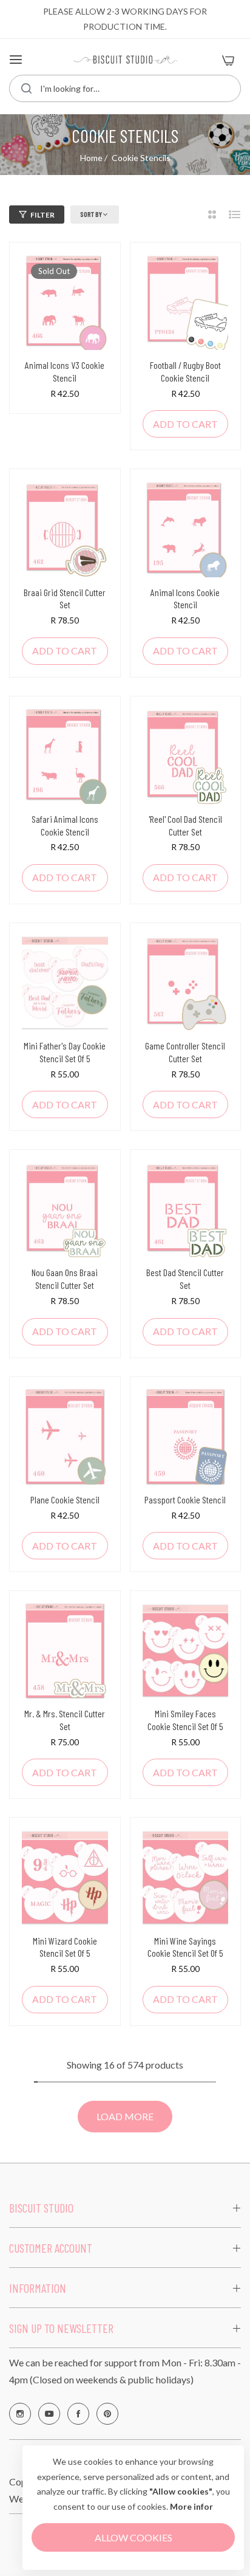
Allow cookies (133, 2537)
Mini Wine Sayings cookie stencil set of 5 (185, 1947)
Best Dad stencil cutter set (185, 1279)
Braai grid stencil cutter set (65, 599)
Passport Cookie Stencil (185, 1499)
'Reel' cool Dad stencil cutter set (185, 825)
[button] (186, 424)
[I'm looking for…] (26, 88)
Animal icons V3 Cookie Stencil (65, 371)
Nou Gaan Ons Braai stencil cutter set (65, 1279)
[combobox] (125, 88)
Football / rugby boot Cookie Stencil (185, 371)
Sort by (91, 214)
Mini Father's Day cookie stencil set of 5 (65, 1052)
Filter (42, 215)
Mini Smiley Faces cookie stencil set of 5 (185, 1720)
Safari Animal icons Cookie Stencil (65, 825)
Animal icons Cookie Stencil (185, 599)
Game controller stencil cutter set (185, 1052)
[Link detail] (20, 2414)
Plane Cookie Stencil (65, 1499)
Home (91, 158)
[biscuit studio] (125, 60)
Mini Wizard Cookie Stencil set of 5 (65, 1947)
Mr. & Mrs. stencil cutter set (65, 1720)
